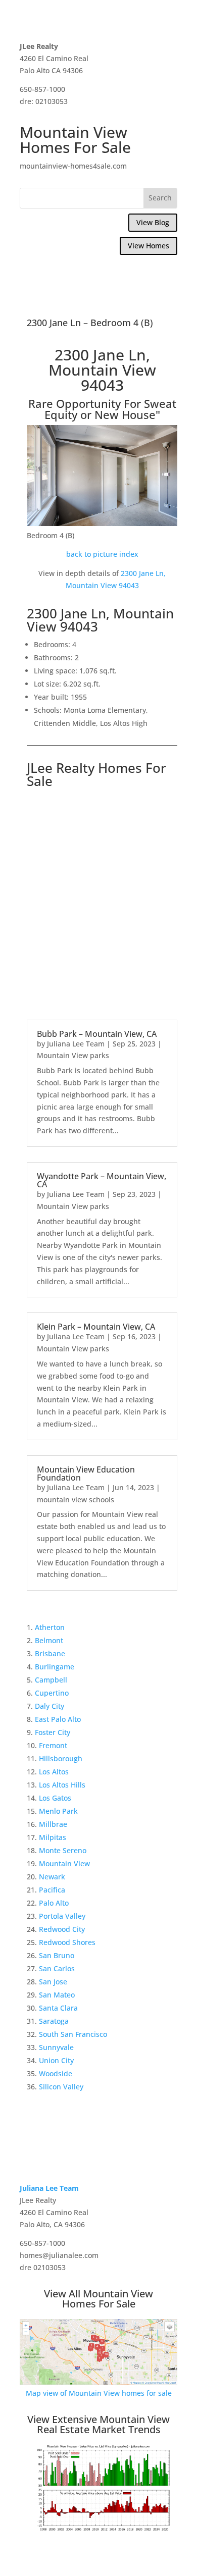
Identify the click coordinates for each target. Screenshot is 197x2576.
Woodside (56, 2073)
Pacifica (52, 1890)
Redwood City (62, 1929)
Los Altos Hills (62, 1785)
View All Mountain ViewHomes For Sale (98, 2299)
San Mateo (57, 1995)
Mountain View (64, 1863)
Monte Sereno (63, 1850)
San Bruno (57, 1955)
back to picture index (102, 554)
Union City (56, 2060)
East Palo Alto (58, 1719)
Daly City (50, 1706)
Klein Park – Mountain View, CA (96, 1327)
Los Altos (54, 1772)
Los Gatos (55, 1798)
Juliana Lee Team (76, 1044)
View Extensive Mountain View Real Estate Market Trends (98, 2424)
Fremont (53, 1745)
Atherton (50, 1627)
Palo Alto (54, 1903)
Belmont (49, 1640)
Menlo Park (58, 1811)
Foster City (53, 1732)
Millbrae (53, 1824)
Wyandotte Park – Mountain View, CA (102, 1180)
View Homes (149, 246)
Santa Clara (58, 2008)
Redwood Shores (67, 1942)
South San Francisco (73, 2034)
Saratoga (54, 2021)
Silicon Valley (61, 2087)
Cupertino (52, 1693)
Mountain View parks (73, 1055)
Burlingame (55, 1667)
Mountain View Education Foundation (86, 1474)
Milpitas (53, 1837)
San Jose (53, 1982)
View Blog (153, 222)
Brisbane (50, 1653)
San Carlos (57, 1968)
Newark (52, 1877)
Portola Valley (62, 1916)
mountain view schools (76, 1500)
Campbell (51, 1680)
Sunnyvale (56, 2047)
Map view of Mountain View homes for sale (99, 2393)
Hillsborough (61, 1758)
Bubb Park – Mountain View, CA (97, 1034)
